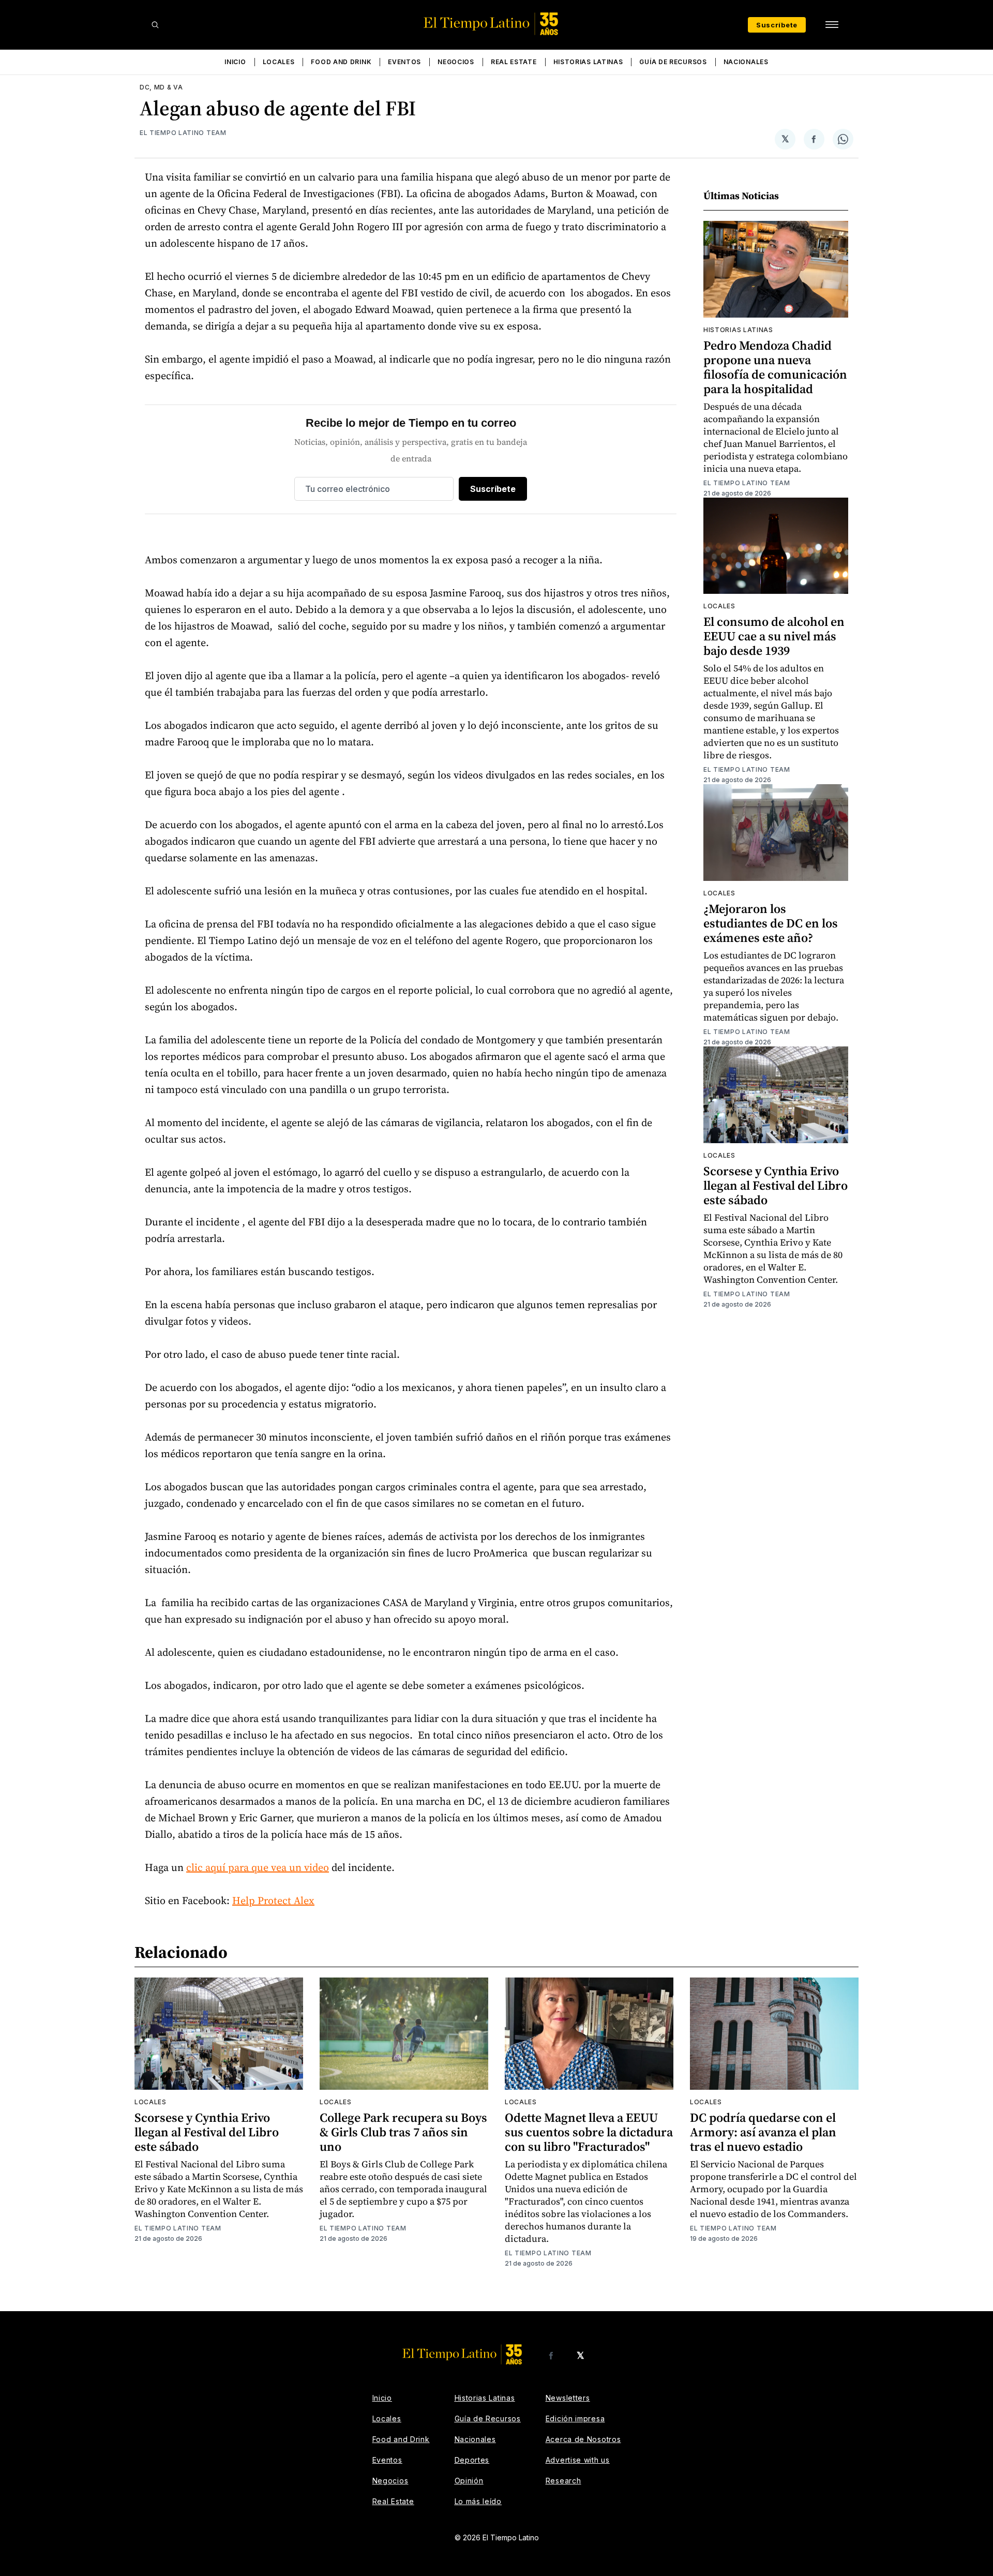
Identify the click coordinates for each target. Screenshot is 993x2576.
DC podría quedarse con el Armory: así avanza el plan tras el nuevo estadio (763, 2132)
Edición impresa (575, 2418)
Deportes (472, 2460)
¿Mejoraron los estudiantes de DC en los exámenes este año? (771, 923)
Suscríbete (777, 25)
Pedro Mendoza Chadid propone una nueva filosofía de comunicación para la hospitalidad (775, 367)
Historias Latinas (588, 62)
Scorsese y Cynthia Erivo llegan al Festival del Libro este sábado (776, 1185)
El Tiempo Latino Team (183, 133)
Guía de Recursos (673, 62)
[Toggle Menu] (832, 25)
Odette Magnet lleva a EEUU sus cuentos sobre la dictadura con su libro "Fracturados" (589, 2132)
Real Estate (514, 62)
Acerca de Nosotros (583, 2439)
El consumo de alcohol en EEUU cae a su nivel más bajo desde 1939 (774, 636)
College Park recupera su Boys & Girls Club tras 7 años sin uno (403, 2132)
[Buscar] (155, 25)
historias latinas (738, 330)
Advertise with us (578, 2460)
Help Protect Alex (273, 1900)
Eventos (404, 62)
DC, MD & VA (161, 87)
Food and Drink (341, 62)
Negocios (456, 62)
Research (563, 2481)
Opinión (469, 2481)
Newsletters (568, 2398)
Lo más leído (478, 2501)
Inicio (235, 62)
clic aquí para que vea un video (258, 1867)
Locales (279, 62)
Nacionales (746, 62)
